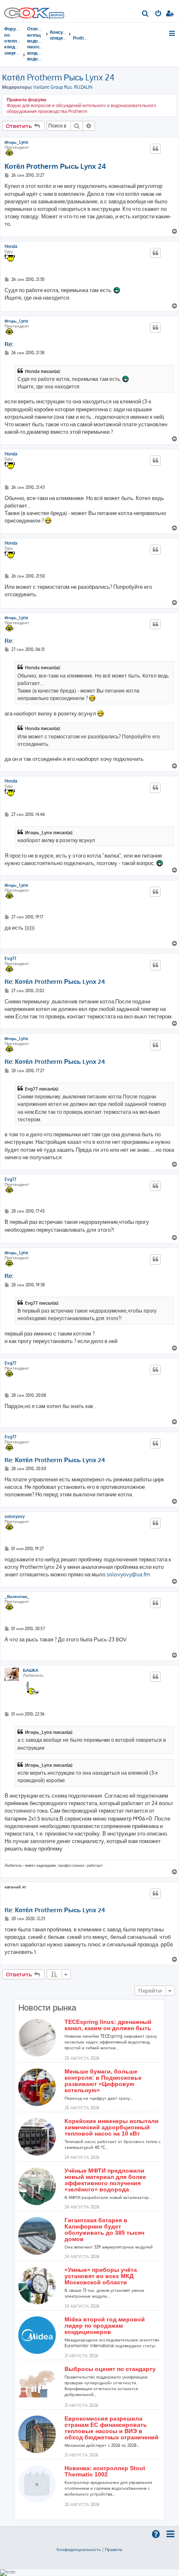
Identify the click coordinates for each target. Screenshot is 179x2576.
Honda (11, 246)
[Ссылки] (173, 33)
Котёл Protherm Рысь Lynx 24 (58, 77)
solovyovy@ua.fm (128, 1574)
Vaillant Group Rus (52, 87)
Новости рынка (47, 2008)
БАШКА (31, 1670)
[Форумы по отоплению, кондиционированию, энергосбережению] (56, 16)
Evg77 (10, 958)
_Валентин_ (17, 1596)
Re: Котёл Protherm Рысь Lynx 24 (55, 982)
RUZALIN (83, 87)
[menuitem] (145, 14)
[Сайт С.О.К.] (34, 11)
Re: (9, 344)
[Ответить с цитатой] (155, 149)
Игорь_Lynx (16, 142)
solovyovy (15, 1516)
